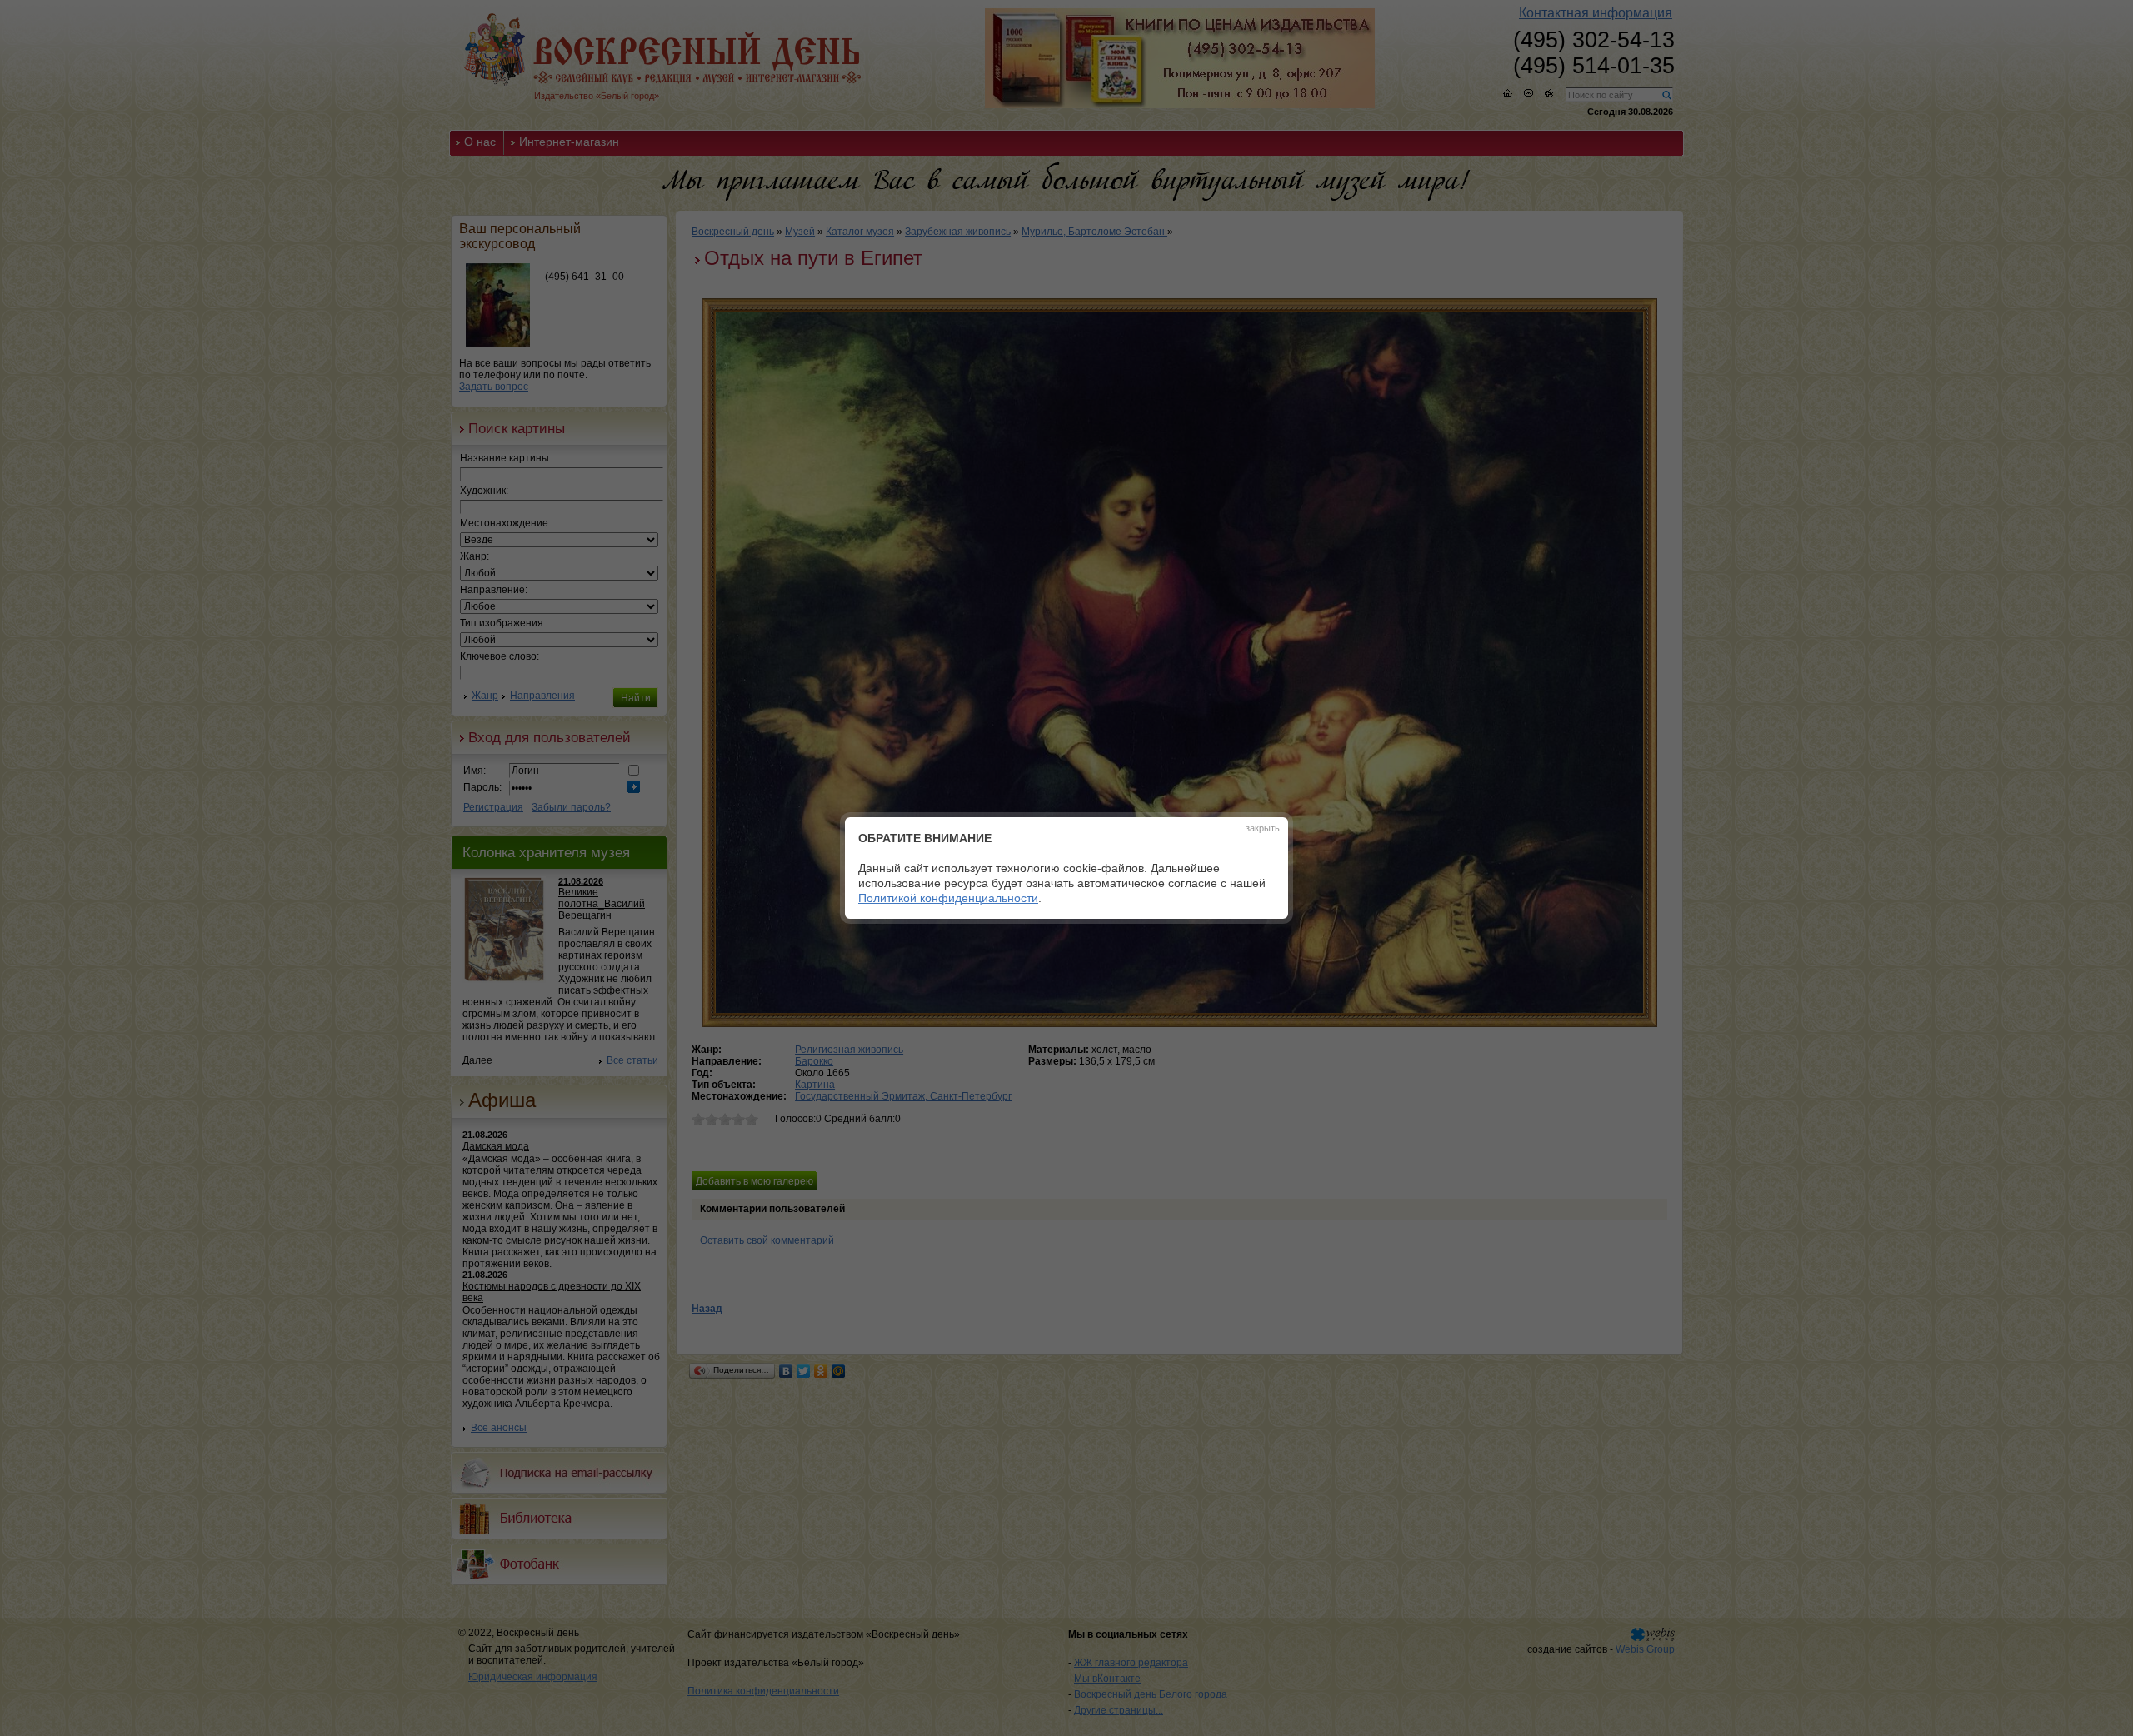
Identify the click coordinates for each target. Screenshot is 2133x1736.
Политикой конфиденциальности (948, 898)
